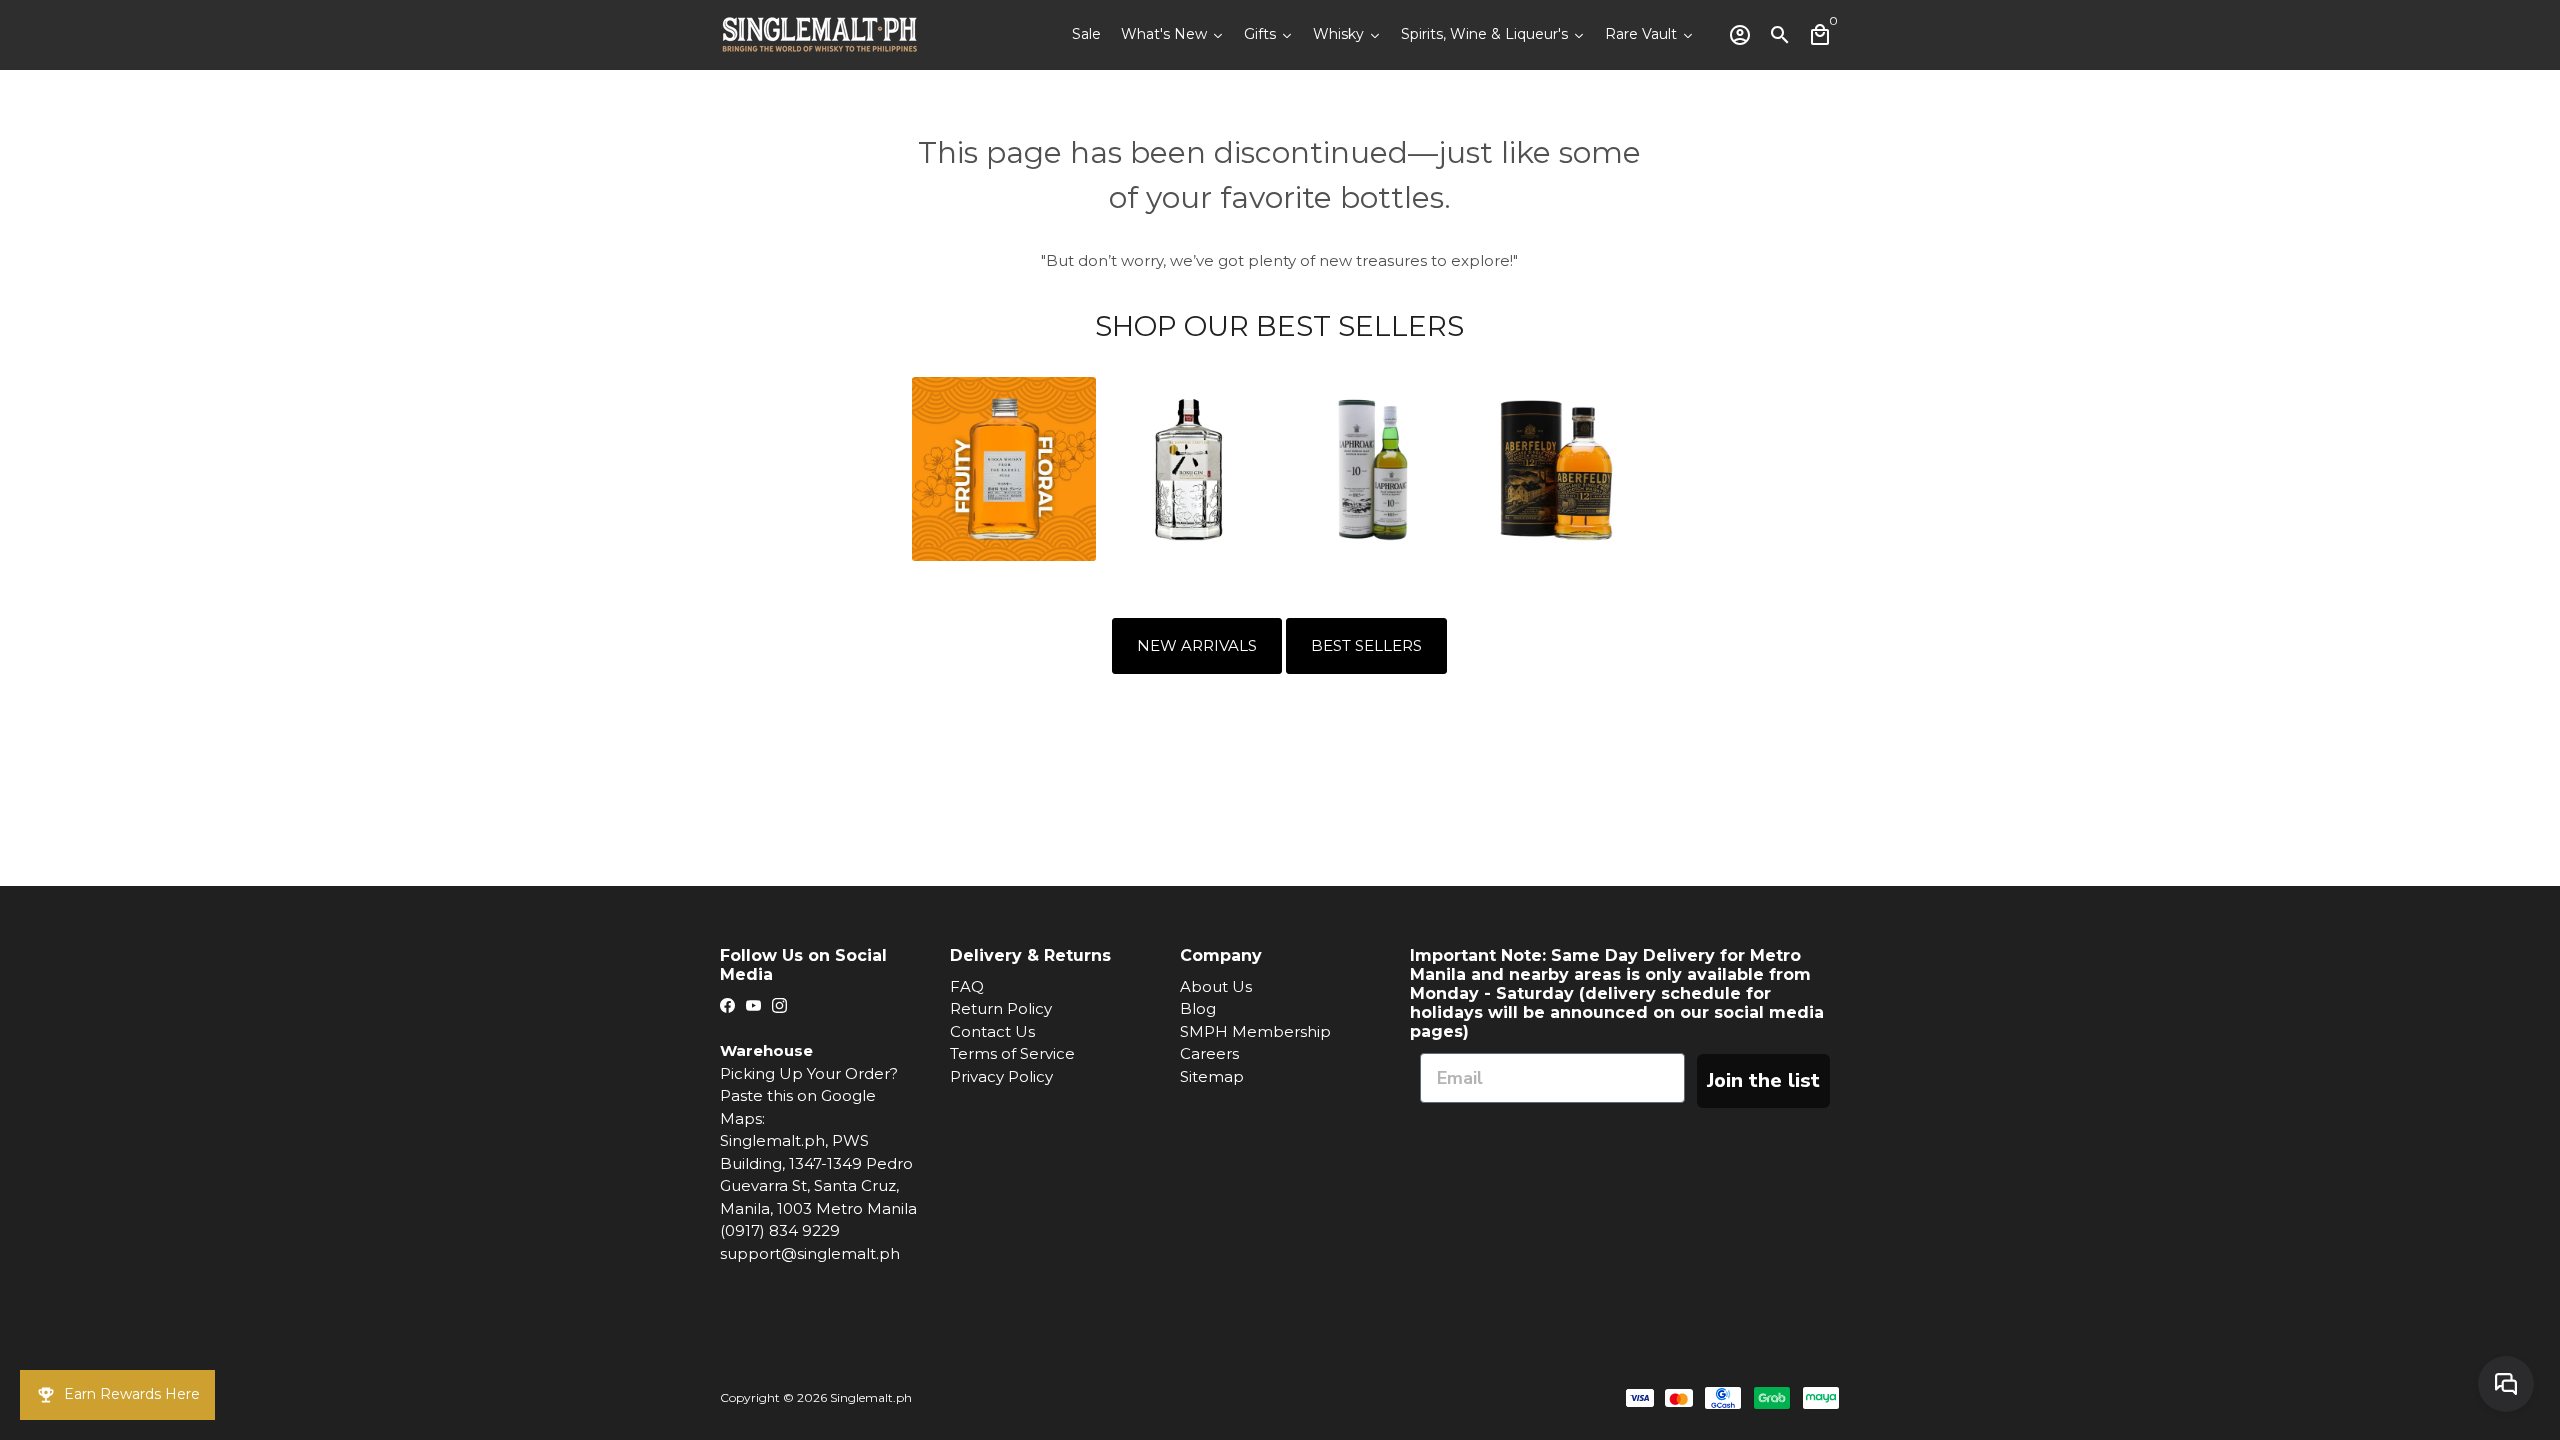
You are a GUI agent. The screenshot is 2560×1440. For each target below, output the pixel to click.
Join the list (1763, 1080)
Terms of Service (1012, 1053)
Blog (1198, 1008)
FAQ (967, 986)
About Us (1216, 986)
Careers (1209, 1053)
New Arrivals (1197, 645)
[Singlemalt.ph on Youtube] (753, 1005)
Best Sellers (1366, 645)
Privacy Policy (1001, 1076)
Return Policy (1001, 1008)
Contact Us (992, 1031)
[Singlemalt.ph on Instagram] (779, 1005)
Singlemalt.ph (871, 1397)
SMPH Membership (1255, 1031)
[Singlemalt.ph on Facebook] (727, 1005)
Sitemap (1212, 1076)
